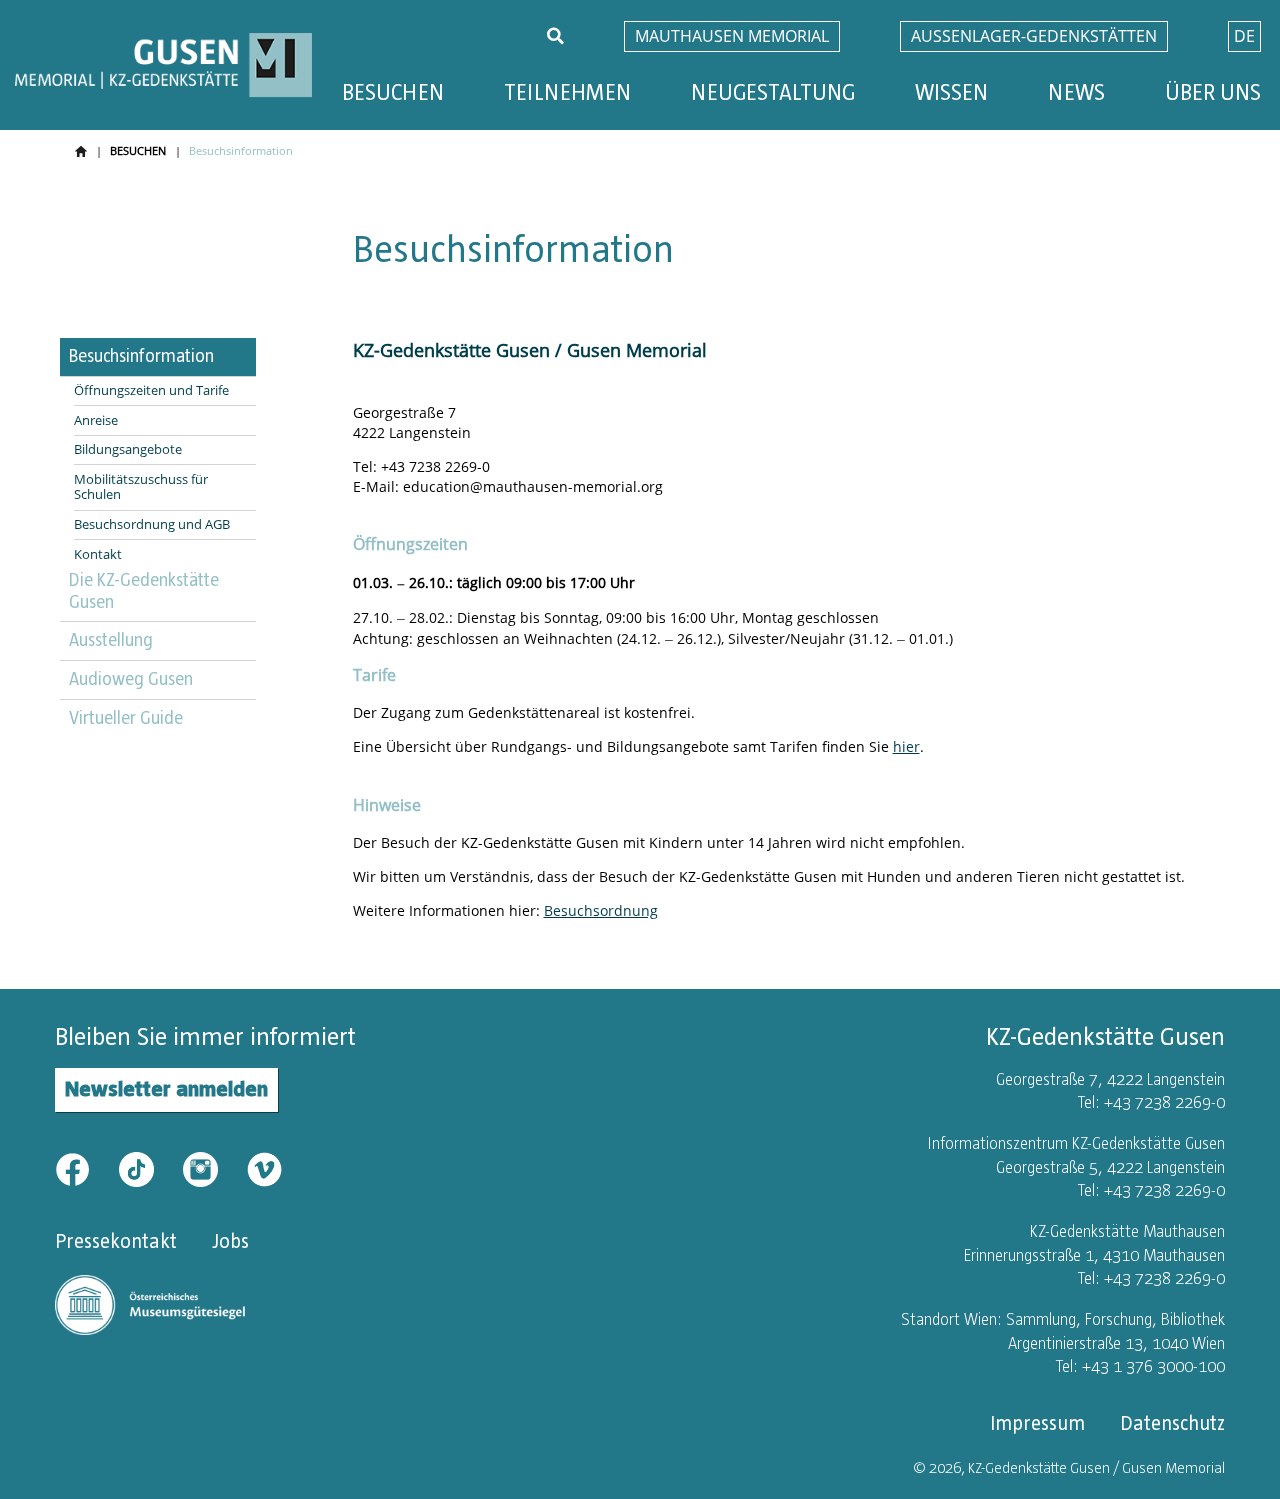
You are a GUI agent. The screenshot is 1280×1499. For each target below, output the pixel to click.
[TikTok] (149, 1167)
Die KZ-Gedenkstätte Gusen (144, 591)
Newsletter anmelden (166, 1088)
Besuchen (393, 92)
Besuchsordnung (601, 910)
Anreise (96, 421)
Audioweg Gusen (131, 679)
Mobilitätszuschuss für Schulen (141, 487)
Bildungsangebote (128, 450)
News (1076, 92)
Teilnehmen (567, 92)
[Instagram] (213, 1167)
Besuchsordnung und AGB (152, 525)
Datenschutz (1172, 1423)
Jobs (230, 1241)
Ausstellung (111, 640)
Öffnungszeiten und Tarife (151, 391)
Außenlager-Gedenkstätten (1034, 36)
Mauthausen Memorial (732, 36)
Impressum (1037, 1423)
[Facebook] (85, 1167)
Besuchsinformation (141, 356)
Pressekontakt (116, 1241)
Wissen (951, 92)
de (1244, 36)
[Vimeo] (264, 1167)
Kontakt (98, 555)
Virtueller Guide (126, 718)
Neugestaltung (773, 92)
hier (906, 746)
